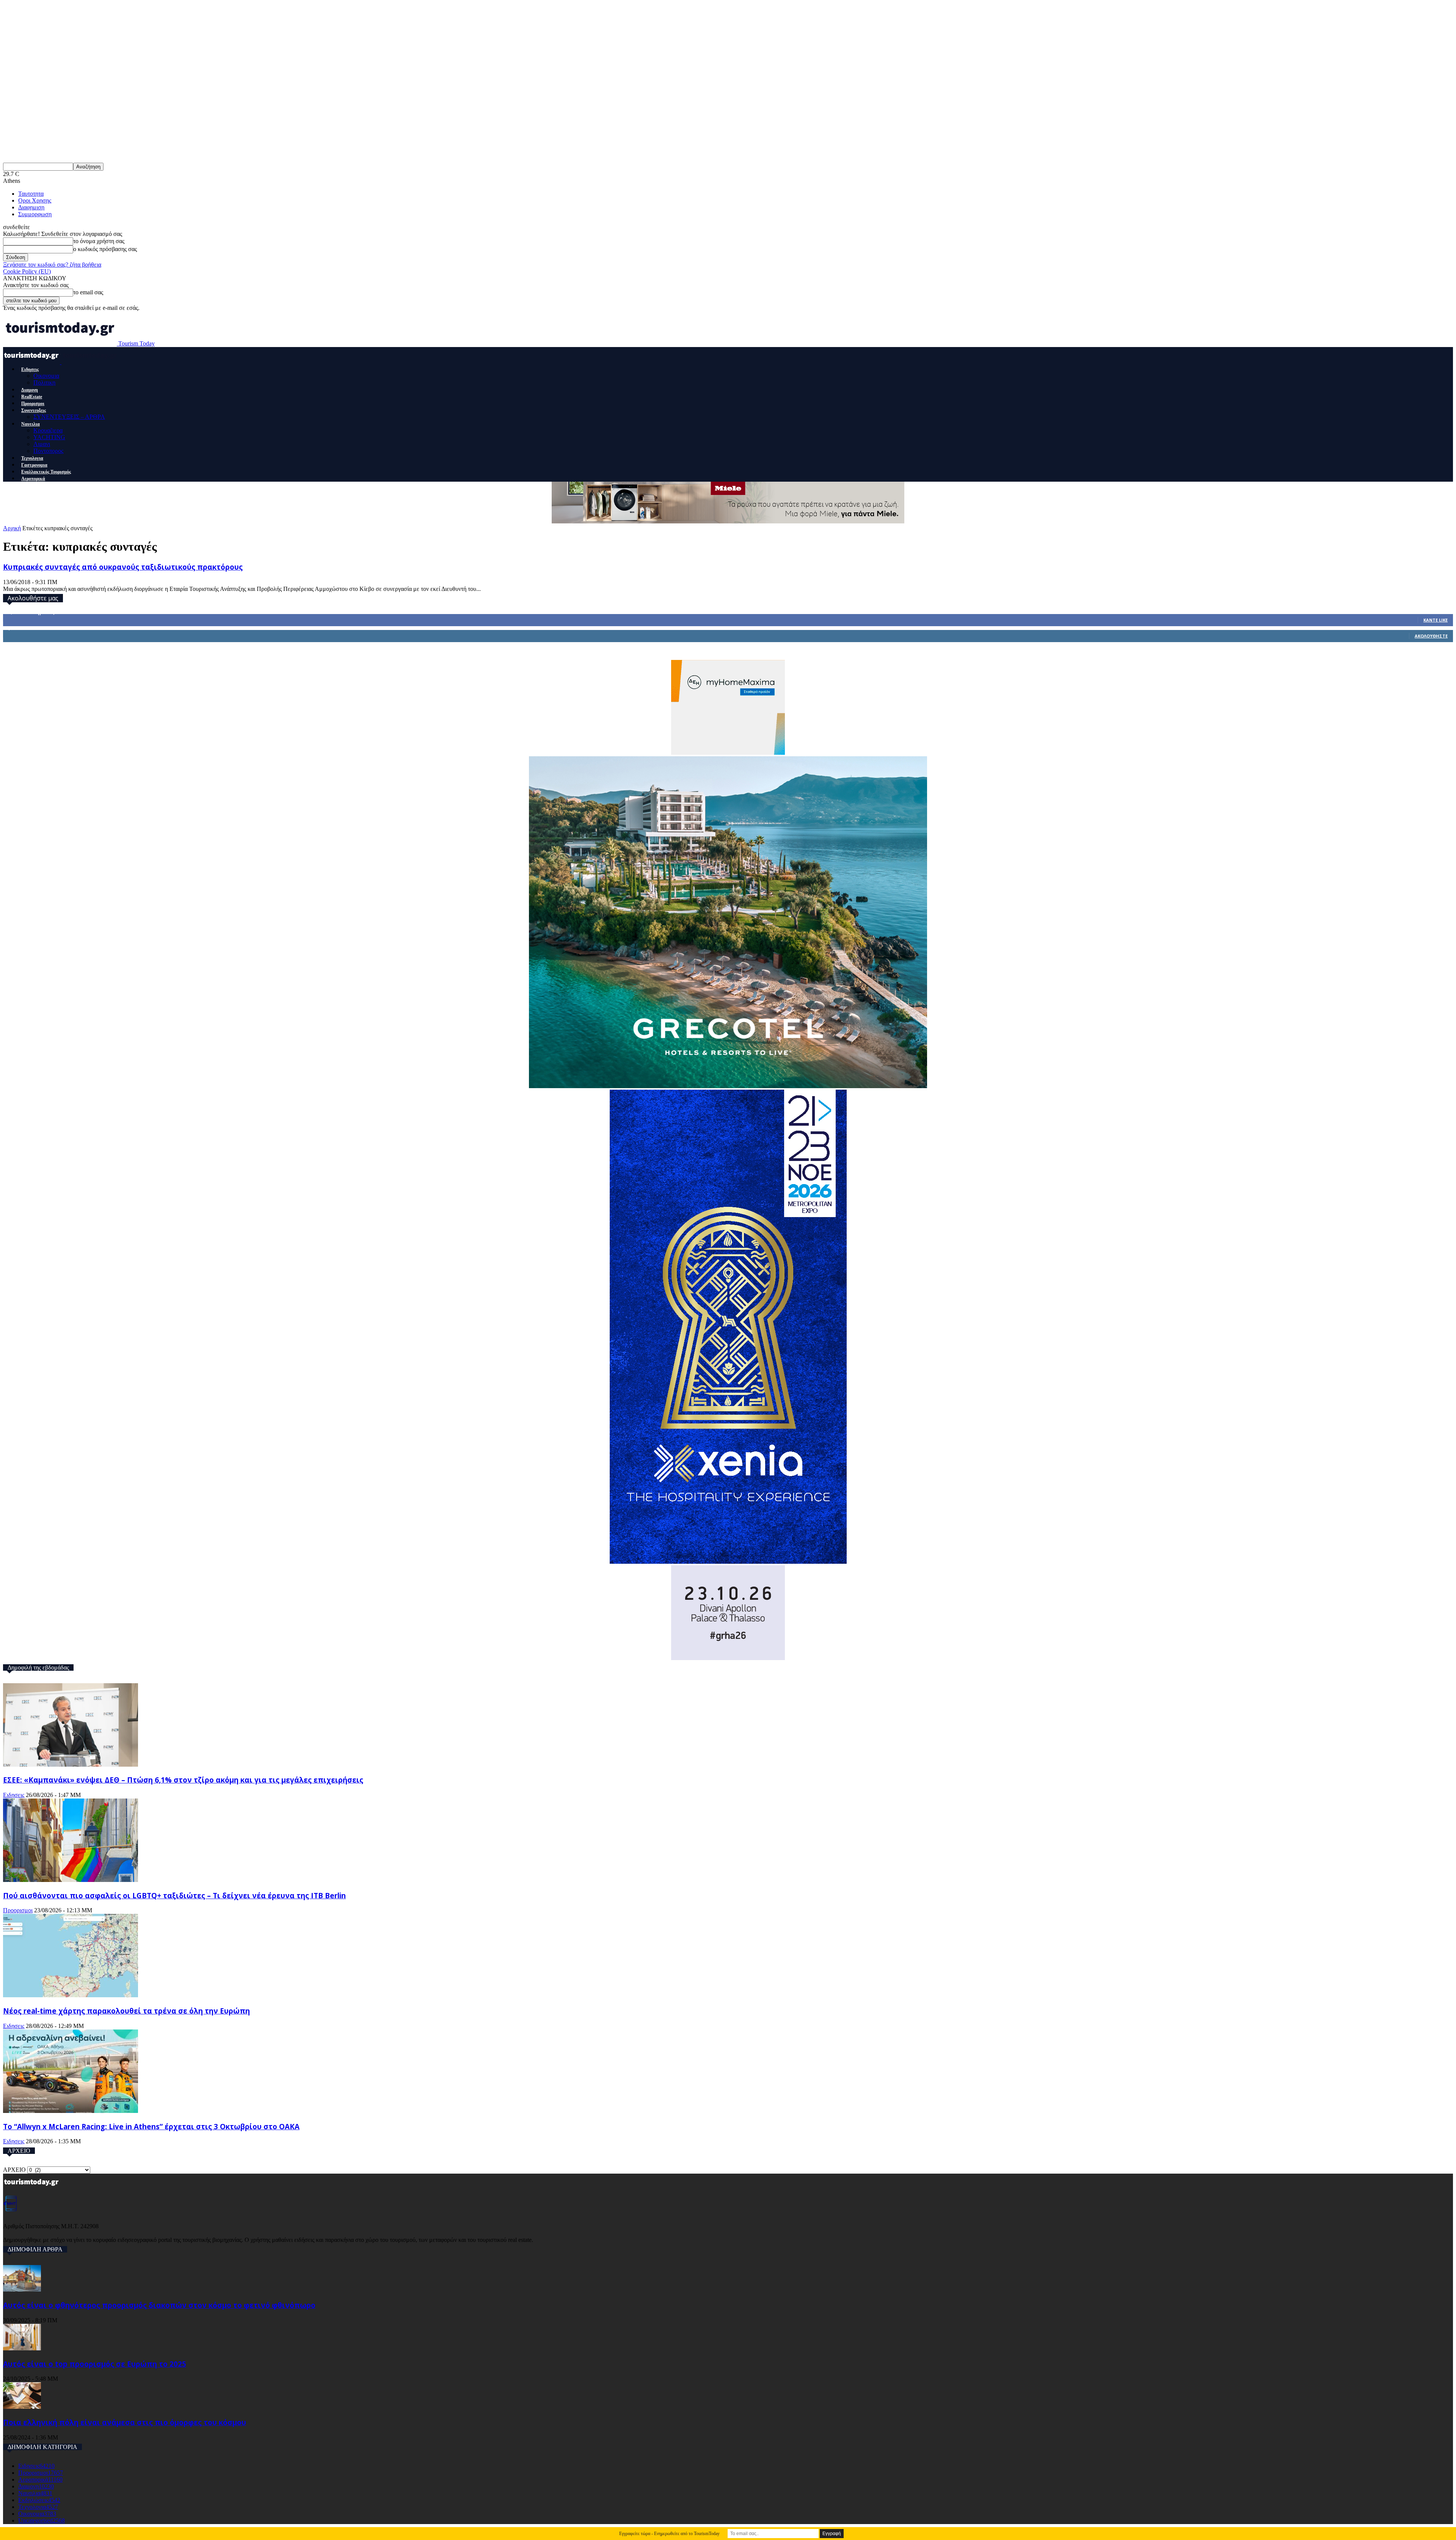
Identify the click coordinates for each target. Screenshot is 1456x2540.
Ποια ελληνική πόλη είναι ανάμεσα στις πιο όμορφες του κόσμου (125, 2422)
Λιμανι (42, 444)
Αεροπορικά (33, 479)
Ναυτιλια (31, 424)
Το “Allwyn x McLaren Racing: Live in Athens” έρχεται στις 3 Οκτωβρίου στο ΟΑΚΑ (151, 2126)
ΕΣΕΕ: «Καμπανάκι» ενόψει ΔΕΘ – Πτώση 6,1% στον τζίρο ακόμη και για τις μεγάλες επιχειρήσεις (183, 1780)
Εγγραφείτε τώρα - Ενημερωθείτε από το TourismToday (669, 2534)
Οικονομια (46, 376)
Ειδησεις (30, 369)
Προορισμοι (33, 404)
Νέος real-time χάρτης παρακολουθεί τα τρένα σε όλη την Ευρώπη (126, 2011)
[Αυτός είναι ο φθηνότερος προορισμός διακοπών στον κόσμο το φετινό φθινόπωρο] (22, 2289)
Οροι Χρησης (35, 200)
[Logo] (32, 362)
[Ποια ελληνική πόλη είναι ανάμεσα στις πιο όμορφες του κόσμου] (22, 2407)
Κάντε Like (1436, 620)
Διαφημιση (31, 207)
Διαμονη (30, 390)
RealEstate (32, 397)
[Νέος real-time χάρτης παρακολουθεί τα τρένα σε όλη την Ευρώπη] (71, 1995)
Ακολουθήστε (1431, 636)
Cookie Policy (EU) (27, 271)
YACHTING (49, 437)
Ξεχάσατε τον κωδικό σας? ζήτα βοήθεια (52, 265)
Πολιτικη (44, 382)
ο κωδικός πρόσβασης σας (105, 249)
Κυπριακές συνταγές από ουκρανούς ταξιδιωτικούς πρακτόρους (123, 567)
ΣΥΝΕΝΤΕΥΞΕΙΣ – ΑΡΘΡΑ (69, 417)
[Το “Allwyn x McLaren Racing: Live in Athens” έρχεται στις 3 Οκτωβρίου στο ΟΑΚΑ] (71, 2111)
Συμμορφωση (35, 214)
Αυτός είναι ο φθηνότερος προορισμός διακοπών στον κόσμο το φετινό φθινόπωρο (159, 2305)
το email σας (88, 292)
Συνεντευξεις (34, 410)
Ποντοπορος (48, 451)
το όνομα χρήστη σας (99, 241)
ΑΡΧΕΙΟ (14, 2170)
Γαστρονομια (34, 465)
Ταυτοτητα (31, 194)
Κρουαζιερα (48, 430)
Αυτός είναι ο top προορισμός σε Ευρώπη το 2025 (95, 2364)
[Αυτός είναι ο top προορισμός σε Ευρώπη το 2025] (22, 2348)
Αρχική (12, 528)
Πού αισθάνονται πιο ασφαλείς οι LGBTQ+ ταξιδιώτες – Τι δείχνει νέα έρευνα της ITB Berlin (174, 1895)
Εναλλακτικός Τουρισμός (46, 472)
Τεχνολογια (32, 458)
